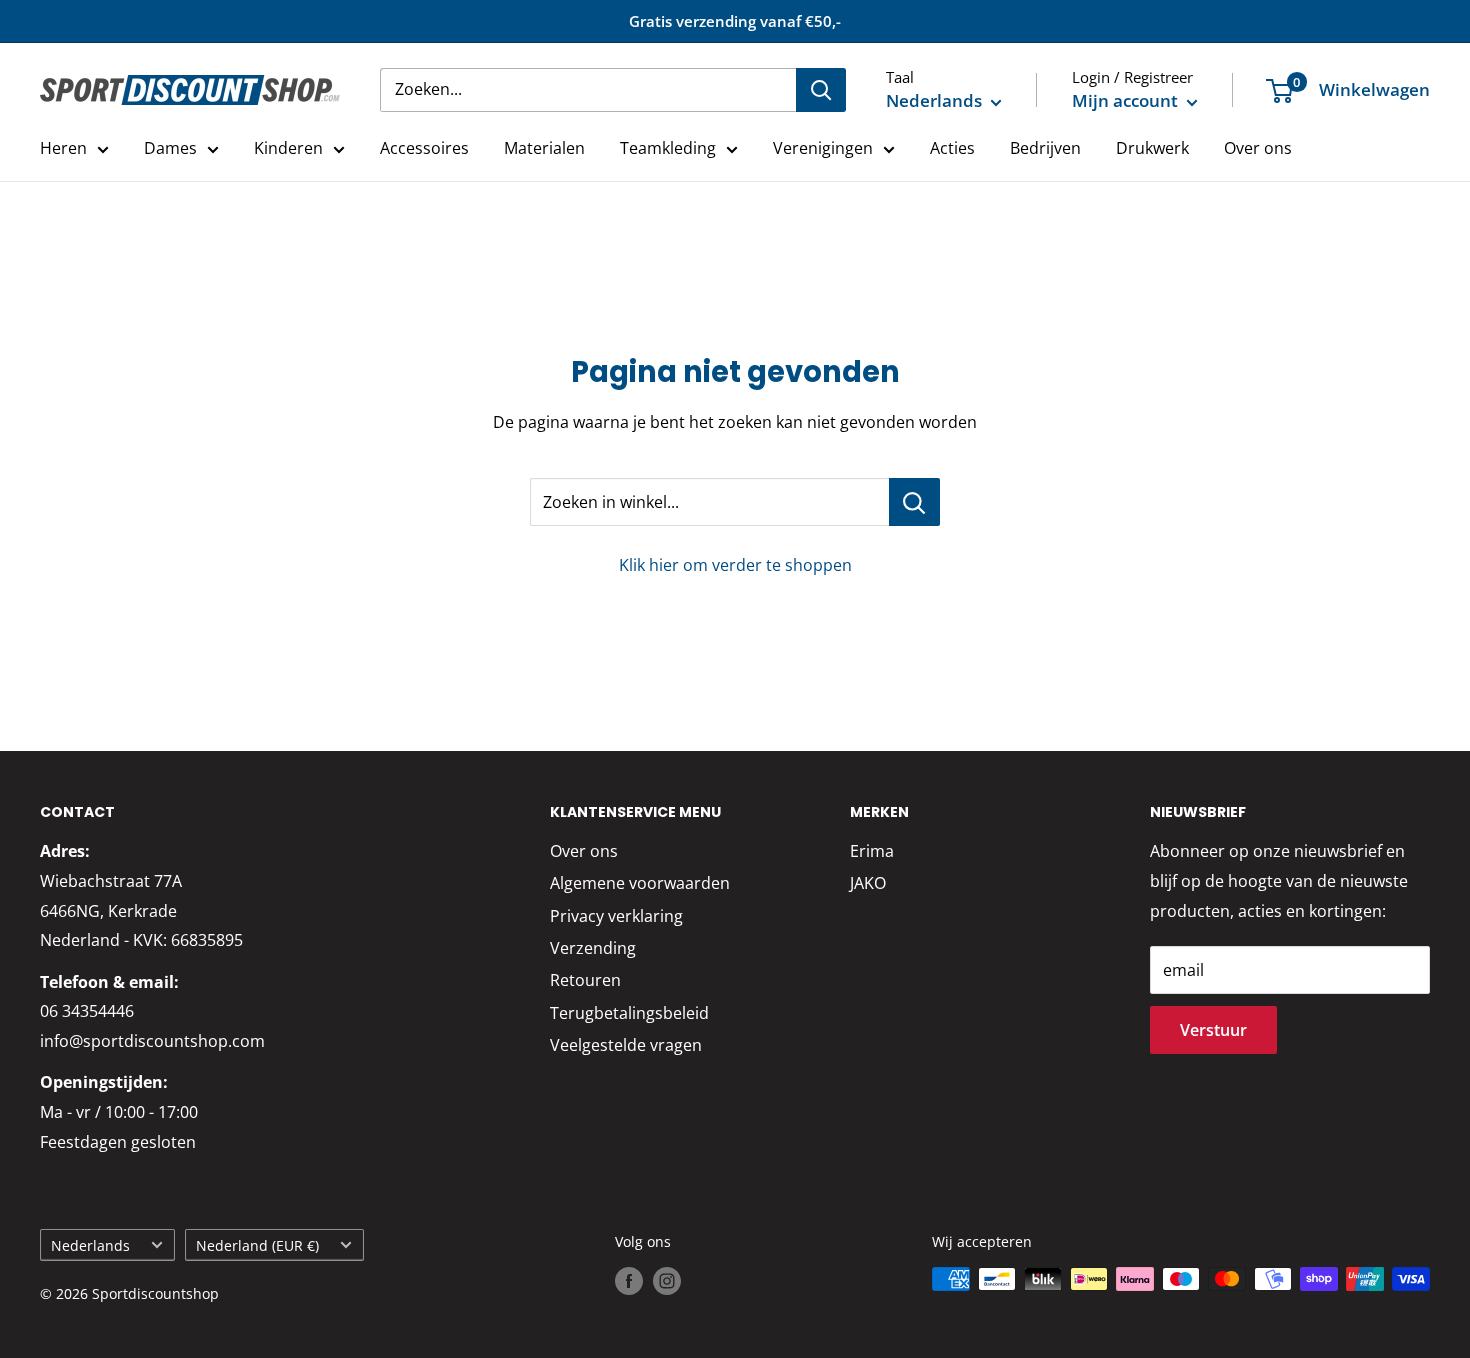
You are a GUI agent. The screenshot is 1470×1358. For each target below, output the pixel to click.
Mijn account (1127, 100)
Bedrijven (1045, 148)
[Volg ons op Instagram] (667, 1281)
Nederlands (90, 1245)
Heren (63, 148)
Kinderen (288, 148)
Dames (170, 148)
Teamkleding (668, 148)
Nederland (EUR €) (257, 1245)
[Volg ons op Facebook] (629, 1281)
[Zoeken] (821, 90)
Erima (872, 851)
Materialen (544, 148)
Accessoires (424, 148)
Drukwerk (1152, 148)
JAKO (868, 883)
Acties (952, 148)
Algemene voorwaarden (640, 883)
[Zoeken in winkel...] (914, 502)
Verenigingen (823, 148)
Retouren (585, 980)
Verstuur (1213, 1030)
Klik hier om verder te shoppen (735, 565)
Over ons (1258, 148)
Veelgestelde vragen (626, 1045)
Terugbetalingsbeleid (629, 1013)
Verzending (593, 948)
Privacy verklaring (616, 916)
